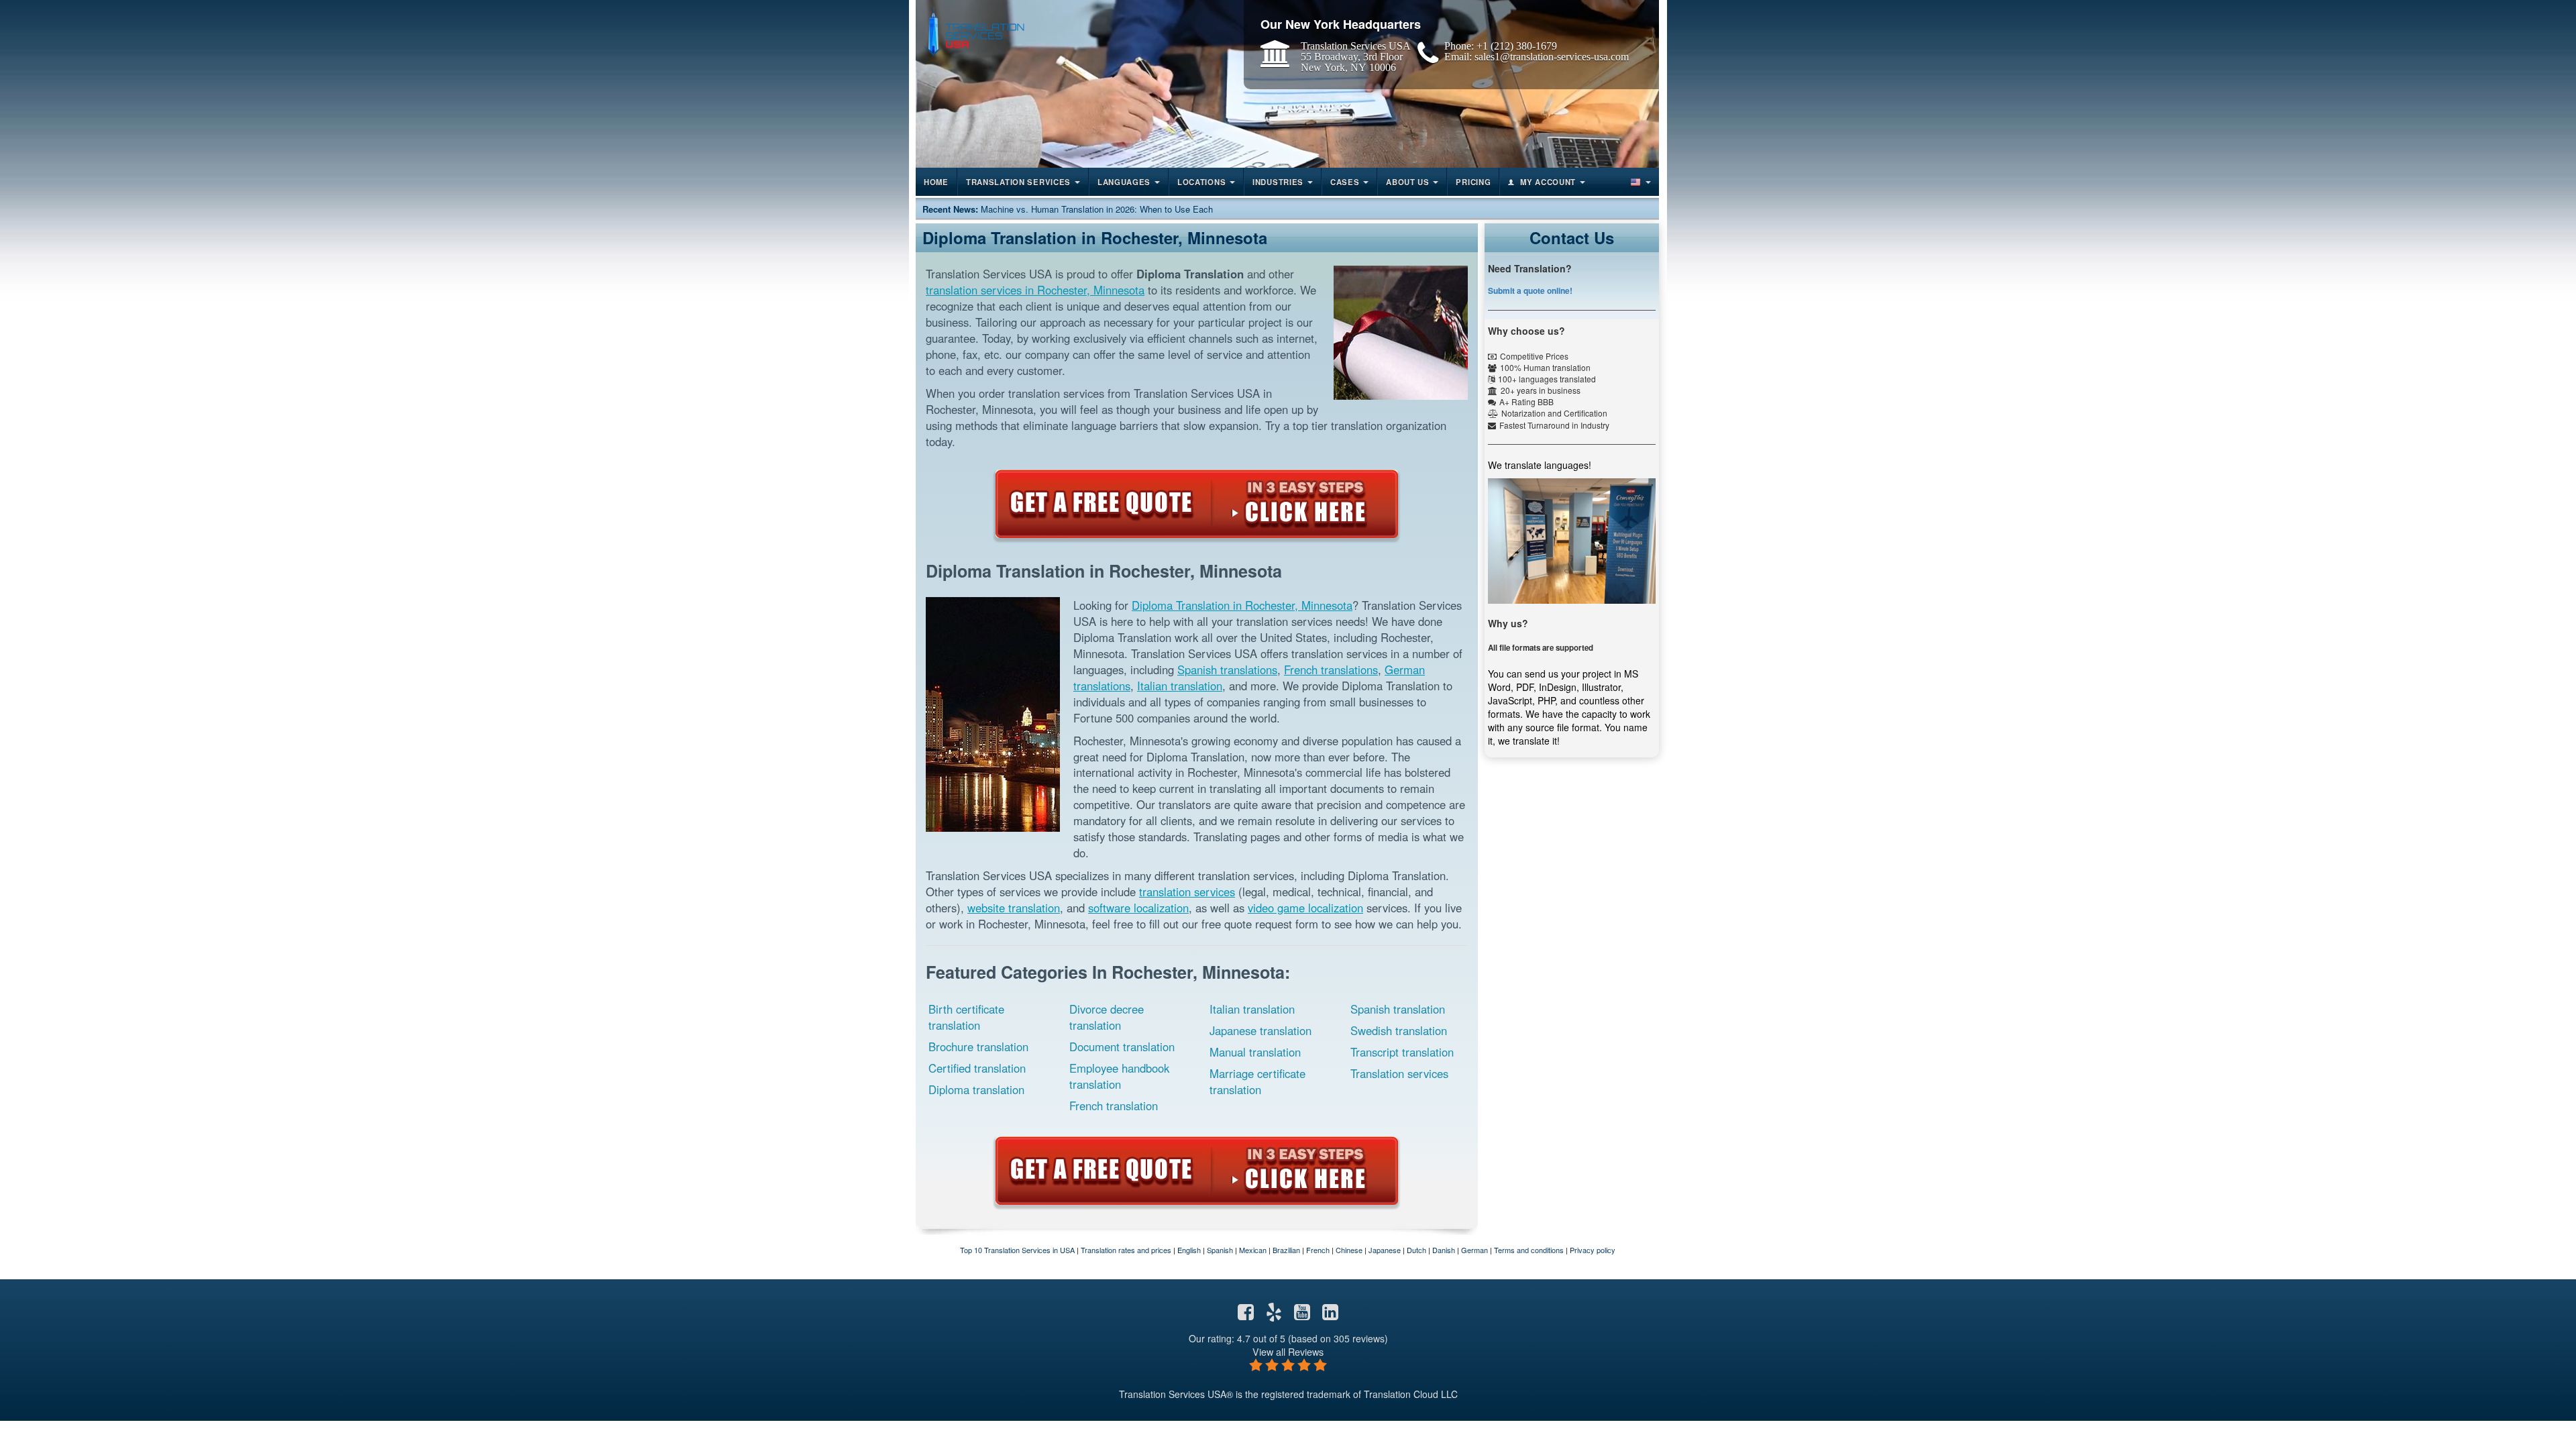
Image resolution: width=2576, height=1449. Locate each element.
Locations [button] (1201, 182)
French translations (1331, 669)
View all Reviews (1288, 1351)
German (1474, 1250)
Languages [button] (1124, 182)
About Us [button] (1408, 182)
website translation (1014, 908)
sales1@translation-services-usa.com (1552, 56)
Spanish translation (1398, 1009)
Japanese (1385, 1250)
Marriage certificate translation (1257, 1081)
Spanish (1220, 1250)
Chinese (1349, 1250)
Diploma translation (976, 1089)
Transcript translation (1402, 1052)
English (1189, 1250)
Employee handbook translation (1119, 1076)
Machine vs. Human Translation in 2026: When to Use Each (1097, 209)
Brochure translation (978, 1046)
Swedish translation (1399, 1030)
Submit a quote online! (1530, 290)
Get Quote (1197, 504)
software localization (1138, 908)
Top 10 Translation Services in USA (1017, 1250)
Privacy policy (1593, 1250)
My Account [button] (1548, 182)
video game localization (1305, 908)
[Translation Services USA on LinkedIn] (1330, 1315)
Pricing (1473, 182)
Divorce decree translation (1107, 1017)
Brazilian (1286, 1250)
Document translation (1122, 1046)
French (1318, 1250)
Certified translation (977, 1068)
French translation (1114, 1106)
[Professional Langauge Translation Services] (973, 31)
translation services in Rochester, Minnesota (1035, 290)
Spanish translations (1227, 669)
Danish (1444, 1250)
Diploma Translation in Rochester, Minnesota (1242, 605)
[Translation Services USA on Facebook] (1246, 1315)
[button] (1640, 182)
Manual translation (1255, 1052)
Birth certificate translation (966, 1017)
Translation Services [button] (1018, 182)
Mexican (1253, 1250)
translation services (1187, 892)
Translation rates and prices (1126, 1250)
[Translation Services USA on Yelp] (1274, 1315)
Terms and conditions (1529, 1250)
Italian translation (1180, 686)
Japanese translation (1260, 1030)
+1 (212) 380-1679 (1517, 46)
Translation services (1399, 1073)
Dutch (1416, 1250)
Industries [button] (1278, 182)
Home (936, 182)
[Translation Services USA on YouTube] (1302, 1315)
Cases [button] (1345, 182)
